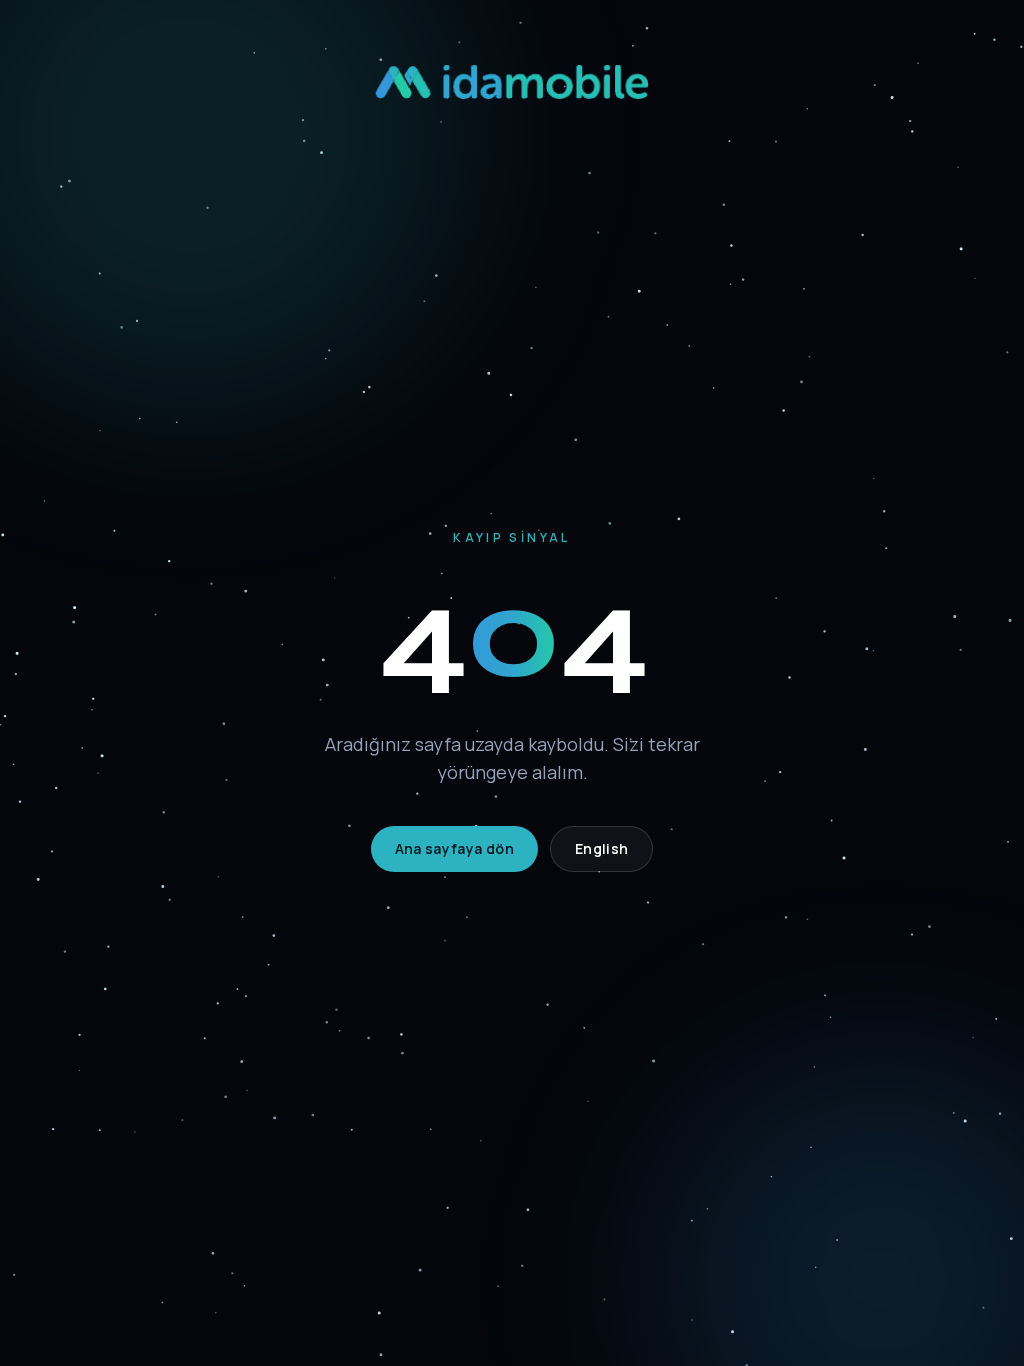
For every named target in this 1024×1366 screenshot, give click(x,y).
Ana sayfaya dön (454, 848)
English (601, 848)
